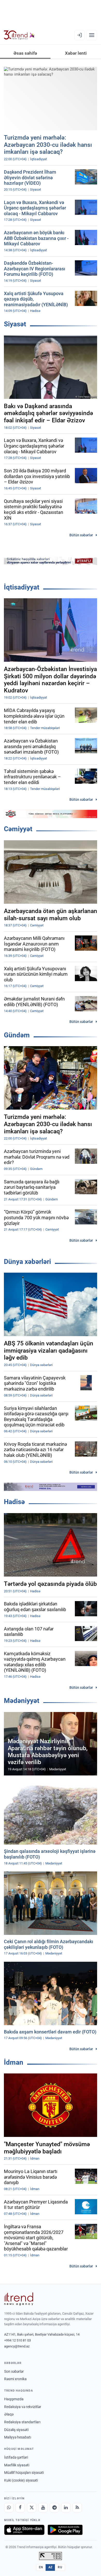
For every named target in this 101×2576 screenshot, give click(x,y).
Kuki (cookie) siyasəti (21, 2480)
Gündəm (17, 1035)
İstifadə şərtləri (16, 2457)
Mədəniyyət (22, 1701)
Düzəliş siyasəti (16, 2430)
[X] (32, 2508)
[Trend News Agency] (19, 2299)
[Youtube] (43, 2508)
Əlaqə (9, 2414)
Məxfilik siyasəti (17, 2465)
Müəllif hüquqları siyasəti (24, 2473)
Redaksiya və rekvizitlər (23, 2407)
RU (60, 2567)
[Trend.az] (19, 35)
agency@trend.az (17, 2346)
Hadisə (14, 1502)
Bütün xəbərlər (81, 535)
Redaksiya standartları (22, 2422)
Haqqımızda (14, 2399)
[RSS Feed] (77, 2508)
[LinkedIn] (66, 2508)
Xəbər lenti (76, 53)
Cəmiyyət (18, 829)
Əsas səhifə (25, 53)
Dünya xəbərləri (27, 1262)
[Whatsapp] (9, 2508)
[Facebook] (20, 2508)
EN (41, 2567)
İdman (14, 2062)
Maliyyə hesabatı (18, 2437)
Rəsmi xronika (15, 2379)
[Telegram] (54, 2508)
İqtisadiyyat (22, 587)
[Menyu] (92, 35)
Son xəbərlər (14, 2371)
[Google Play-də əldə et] (65, 2530)
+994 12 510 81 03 (17, 2340)
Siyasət (15, 324)
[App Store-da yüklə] (24, 2530)
